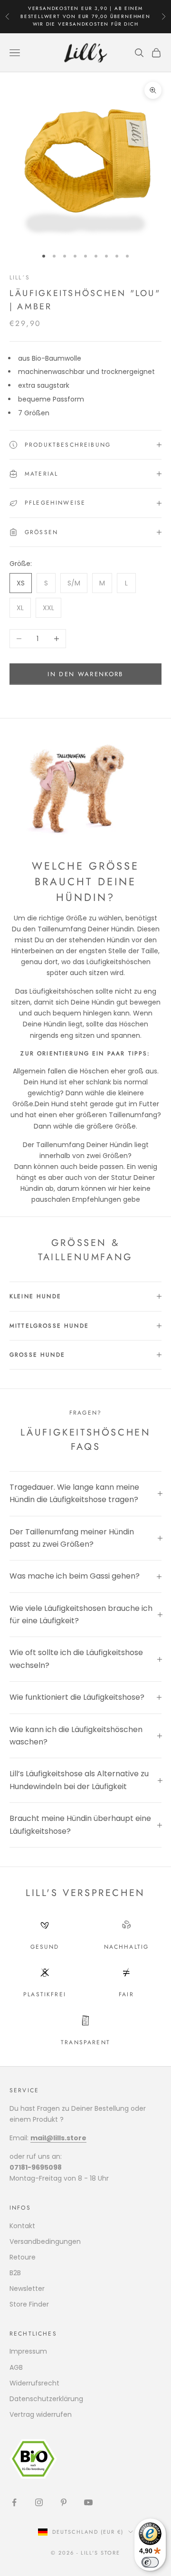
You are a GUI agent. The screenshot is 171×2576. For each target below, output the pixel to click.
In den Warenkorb (85, 674)
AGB (16, 2367)
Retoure (23, 2257)
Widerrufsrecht (34, 2383)
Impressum (28, 2351)
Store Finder (29, 2304)
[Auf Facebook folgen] (14, 2502)
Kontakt (22, 2226)
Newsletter (27, 2289)
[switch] (150, 2562)
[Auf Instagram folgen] (39, 2502)
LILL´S (20, 278)
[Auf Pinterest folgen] (64, 2502)
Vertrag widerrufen (41, 2414)
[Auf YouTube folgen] (88, 2502)
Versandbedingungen (45, 2241)
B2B (15, 2273)
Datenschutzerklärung (46, 2399)
